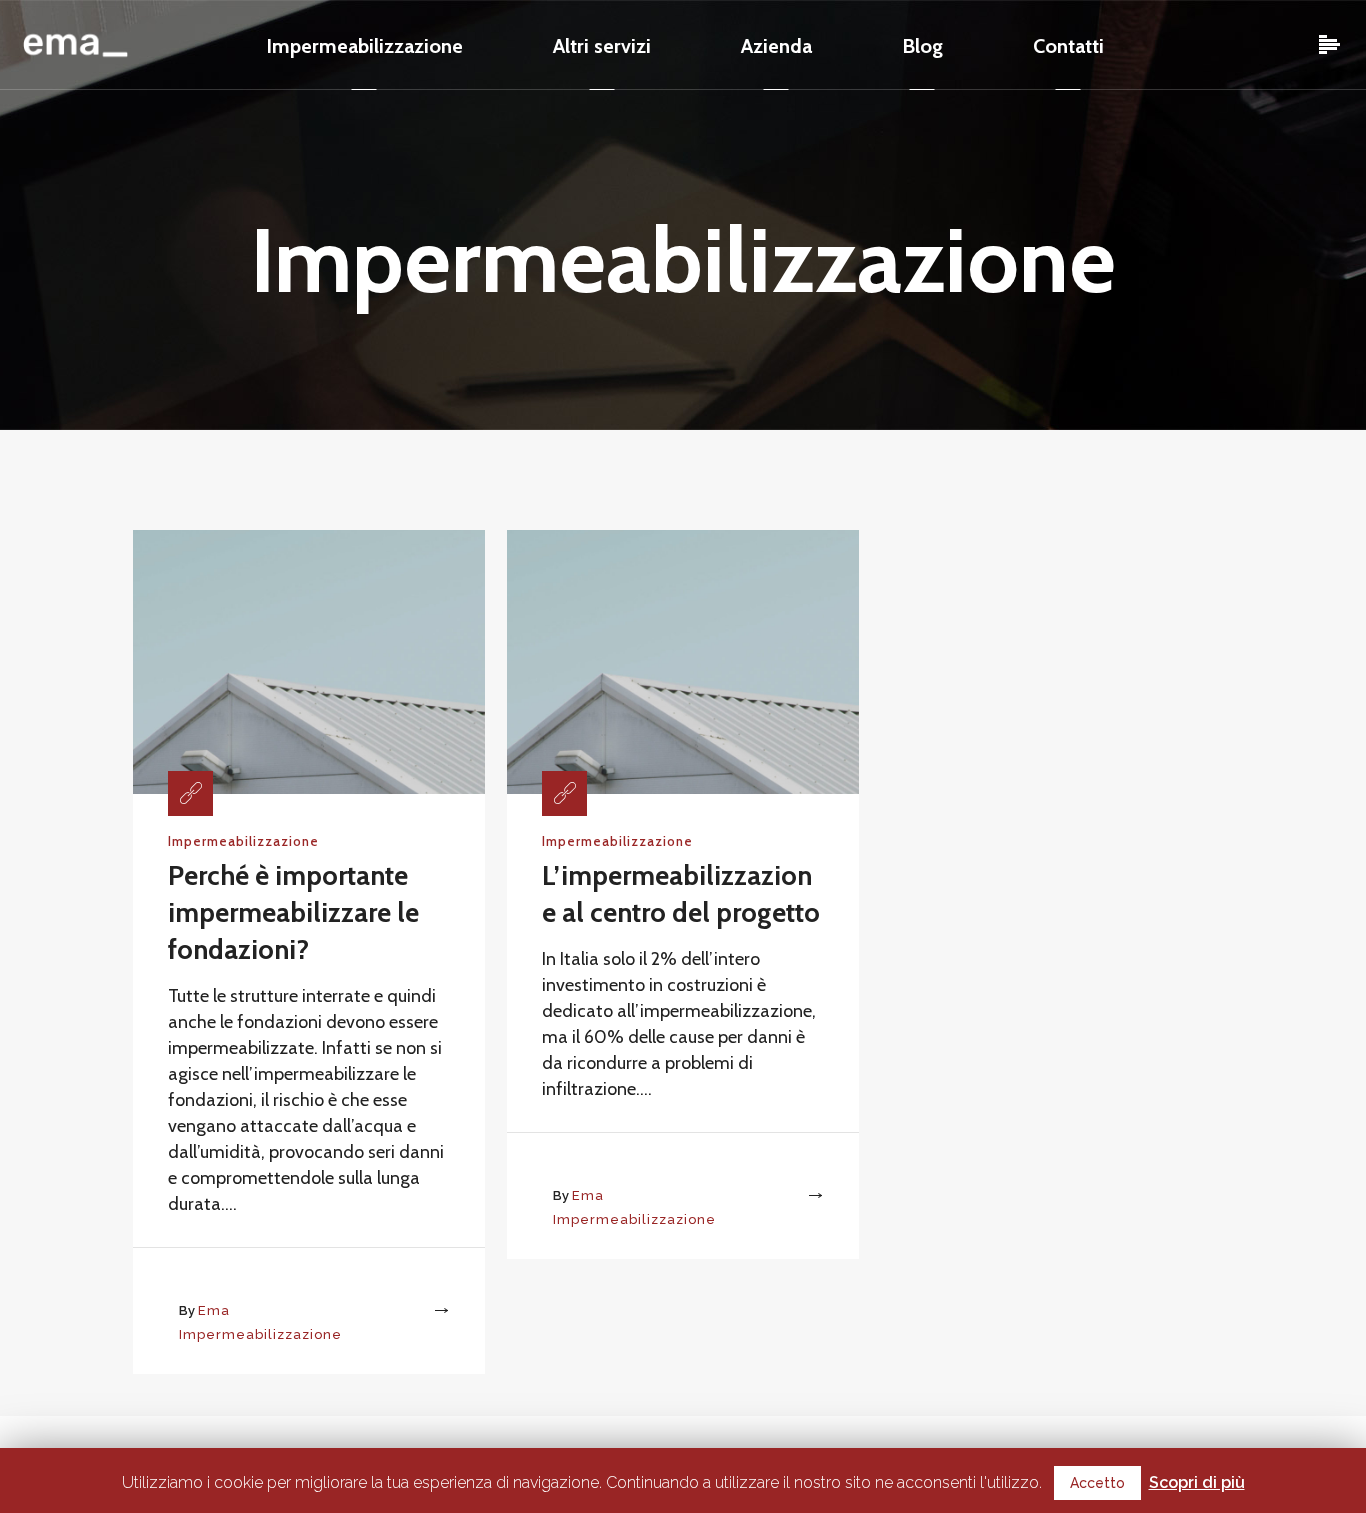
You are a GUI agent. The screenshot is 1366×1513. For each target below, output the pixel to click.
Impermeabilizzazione (243, 841)
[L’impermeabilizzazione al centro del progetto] (683, 660)
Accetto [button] (1097, 1483)
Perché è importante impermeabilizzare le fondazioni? (293, 912)
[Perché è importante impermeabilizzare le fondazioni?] (309, 660)
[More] (423, 1311)
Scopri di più (1197, 1482)
